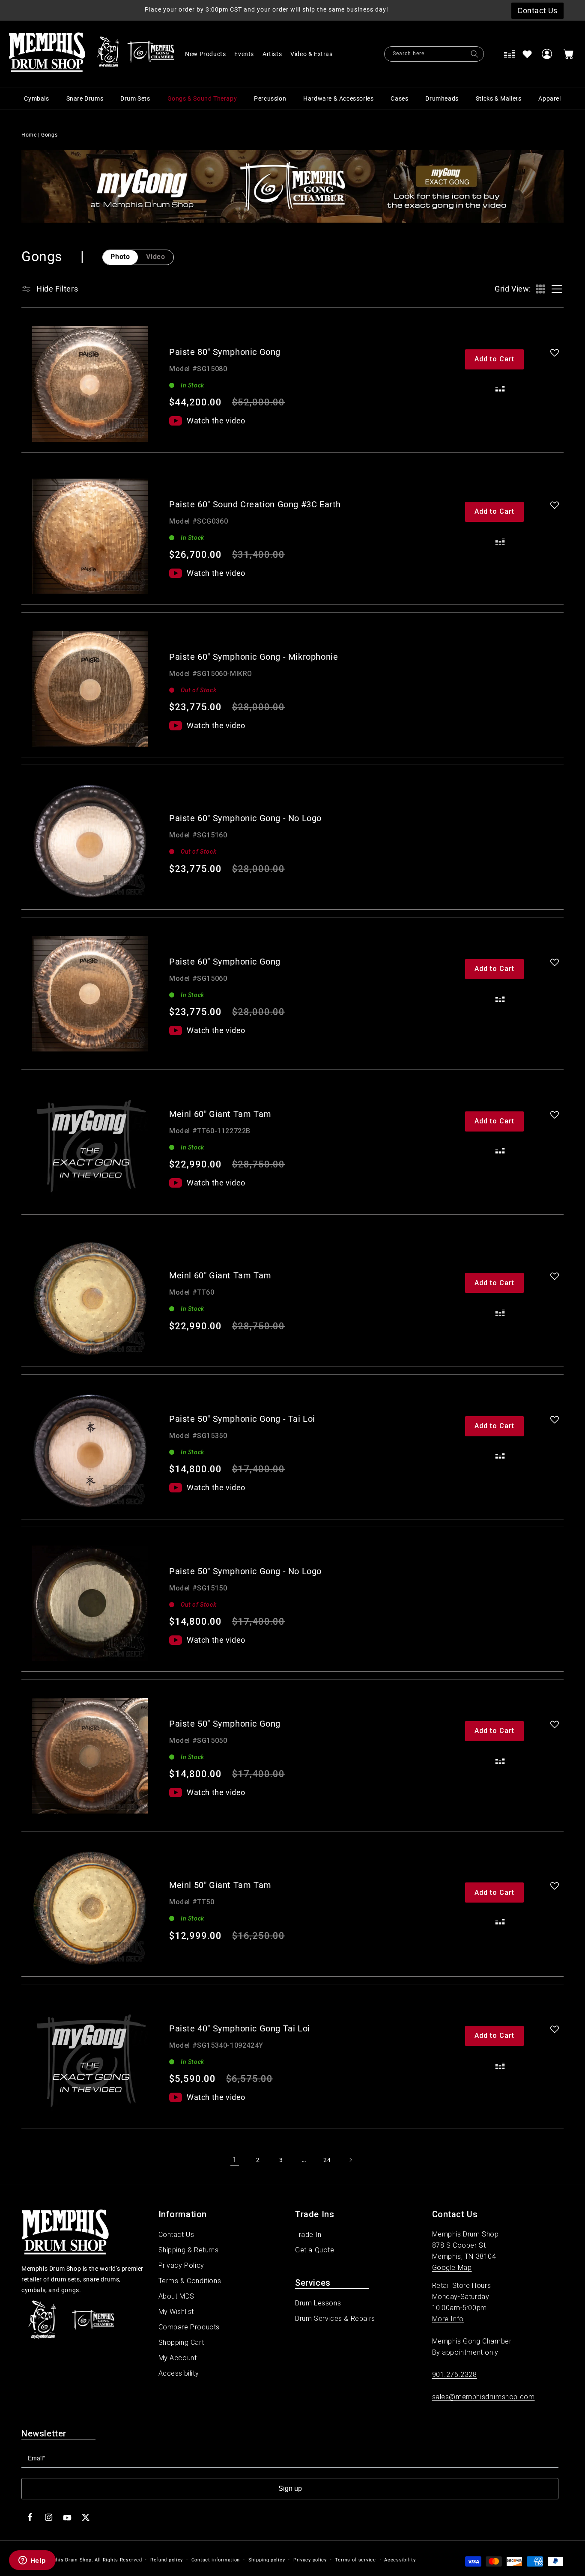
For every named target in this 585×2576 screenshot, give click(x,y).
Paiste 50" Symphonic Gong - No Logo (245, 1571)
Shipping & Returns (189, 2250)
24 (327, 2160)
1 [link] (235, 2160)
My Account (178, 2358)
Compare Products (189, 2327)
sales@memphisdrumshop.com (484, 2397)
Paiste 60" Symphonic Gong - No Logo (245, 818)
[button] (316, 54)
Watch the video (216, 421)
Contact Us (176, 2235)
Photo (120, 257)
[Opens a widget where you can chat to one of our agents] (32, 2561)
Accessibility (179, 2373)
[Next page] (350, 2160)
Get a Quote (315, 2250)
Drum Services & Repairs (335, 2318)
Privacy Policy (181, 2265)
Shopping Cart (181, 2342)
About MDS (176, 2296)
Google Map (452, 2268)
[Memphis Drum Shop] (108, 54)
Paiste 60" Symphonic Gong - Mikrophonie (254, 657)
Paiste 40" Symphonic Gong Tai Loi (240, 2028)
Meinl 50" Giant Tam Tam (220, 1885)
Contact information (216, 2560)
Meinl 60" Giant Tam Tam (220, 1114)
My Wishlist (176, 2312)
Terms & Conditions (190, 2281)
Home (29, 135)
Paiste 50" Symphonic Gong (225, 1724)
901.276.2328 (455, 2375)
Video (155, 257)
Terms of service (355, 2560)
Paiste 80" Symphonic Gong (225, 352)
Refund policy (167, 2560)
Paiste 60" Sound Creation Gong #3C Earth (255, 504)
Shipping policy (267, 2560)
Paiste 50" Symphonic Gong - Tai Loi (242, 1419)
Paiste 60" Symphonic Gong (225, 962)
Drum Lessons (318, 2303)
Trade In (308, 2235)
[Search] (475, 54)
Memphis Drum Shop (67, 2560)
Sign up (290, 2488)
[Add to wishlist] (527, 54)
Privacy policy (310, 2560)
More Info (448, 2319)
